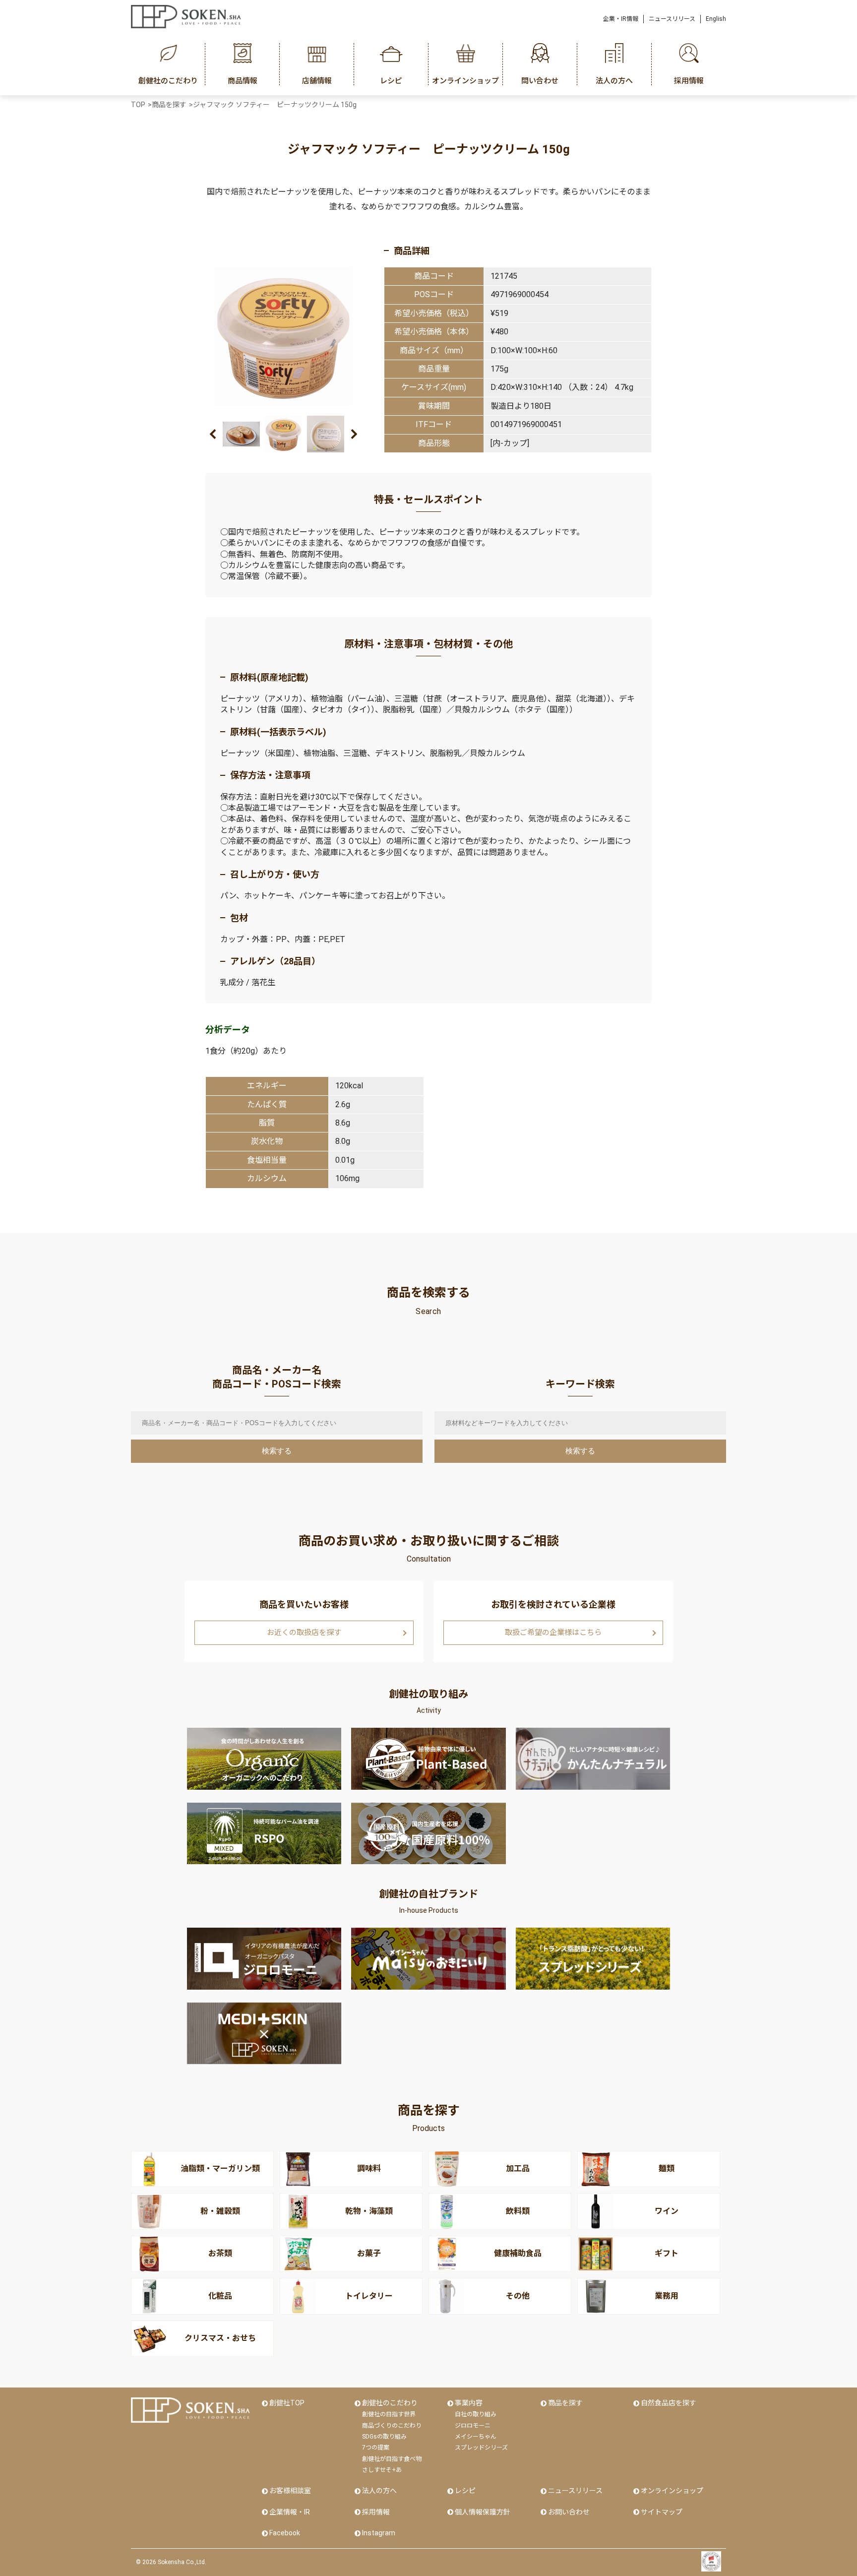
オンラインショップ (672, 2491)
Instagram (379, 2533)
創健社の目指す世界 (389, 2414)
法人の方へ (379, 2491)
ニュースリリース (672, 19)
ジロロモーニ (473, 2426)
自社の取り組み (476, 2414)
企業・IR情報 (621, 19)
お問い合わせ (569, 2512)
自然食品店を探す (669, 2403)
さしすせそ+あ (382, 2470)
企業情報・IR (290, 2512)
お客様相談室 (290, 2491)
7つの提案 (376, 2448)
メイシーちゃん (476, 2437)
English (716, 19)
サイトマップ (662, 2512)
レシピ (465, 2491)
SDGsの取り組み (384, 2437)
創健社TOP (287, 2403)
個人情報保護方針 (483, 2512)
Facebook (285, 2533)
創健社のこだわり (390, 2403)
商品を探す (565, 2403)
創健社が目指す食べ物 (392, 2459)
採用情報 (376, 2512)
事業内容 (469, 2403)
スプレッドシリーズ (481, 2448)
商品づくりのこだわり (392, 2426)
